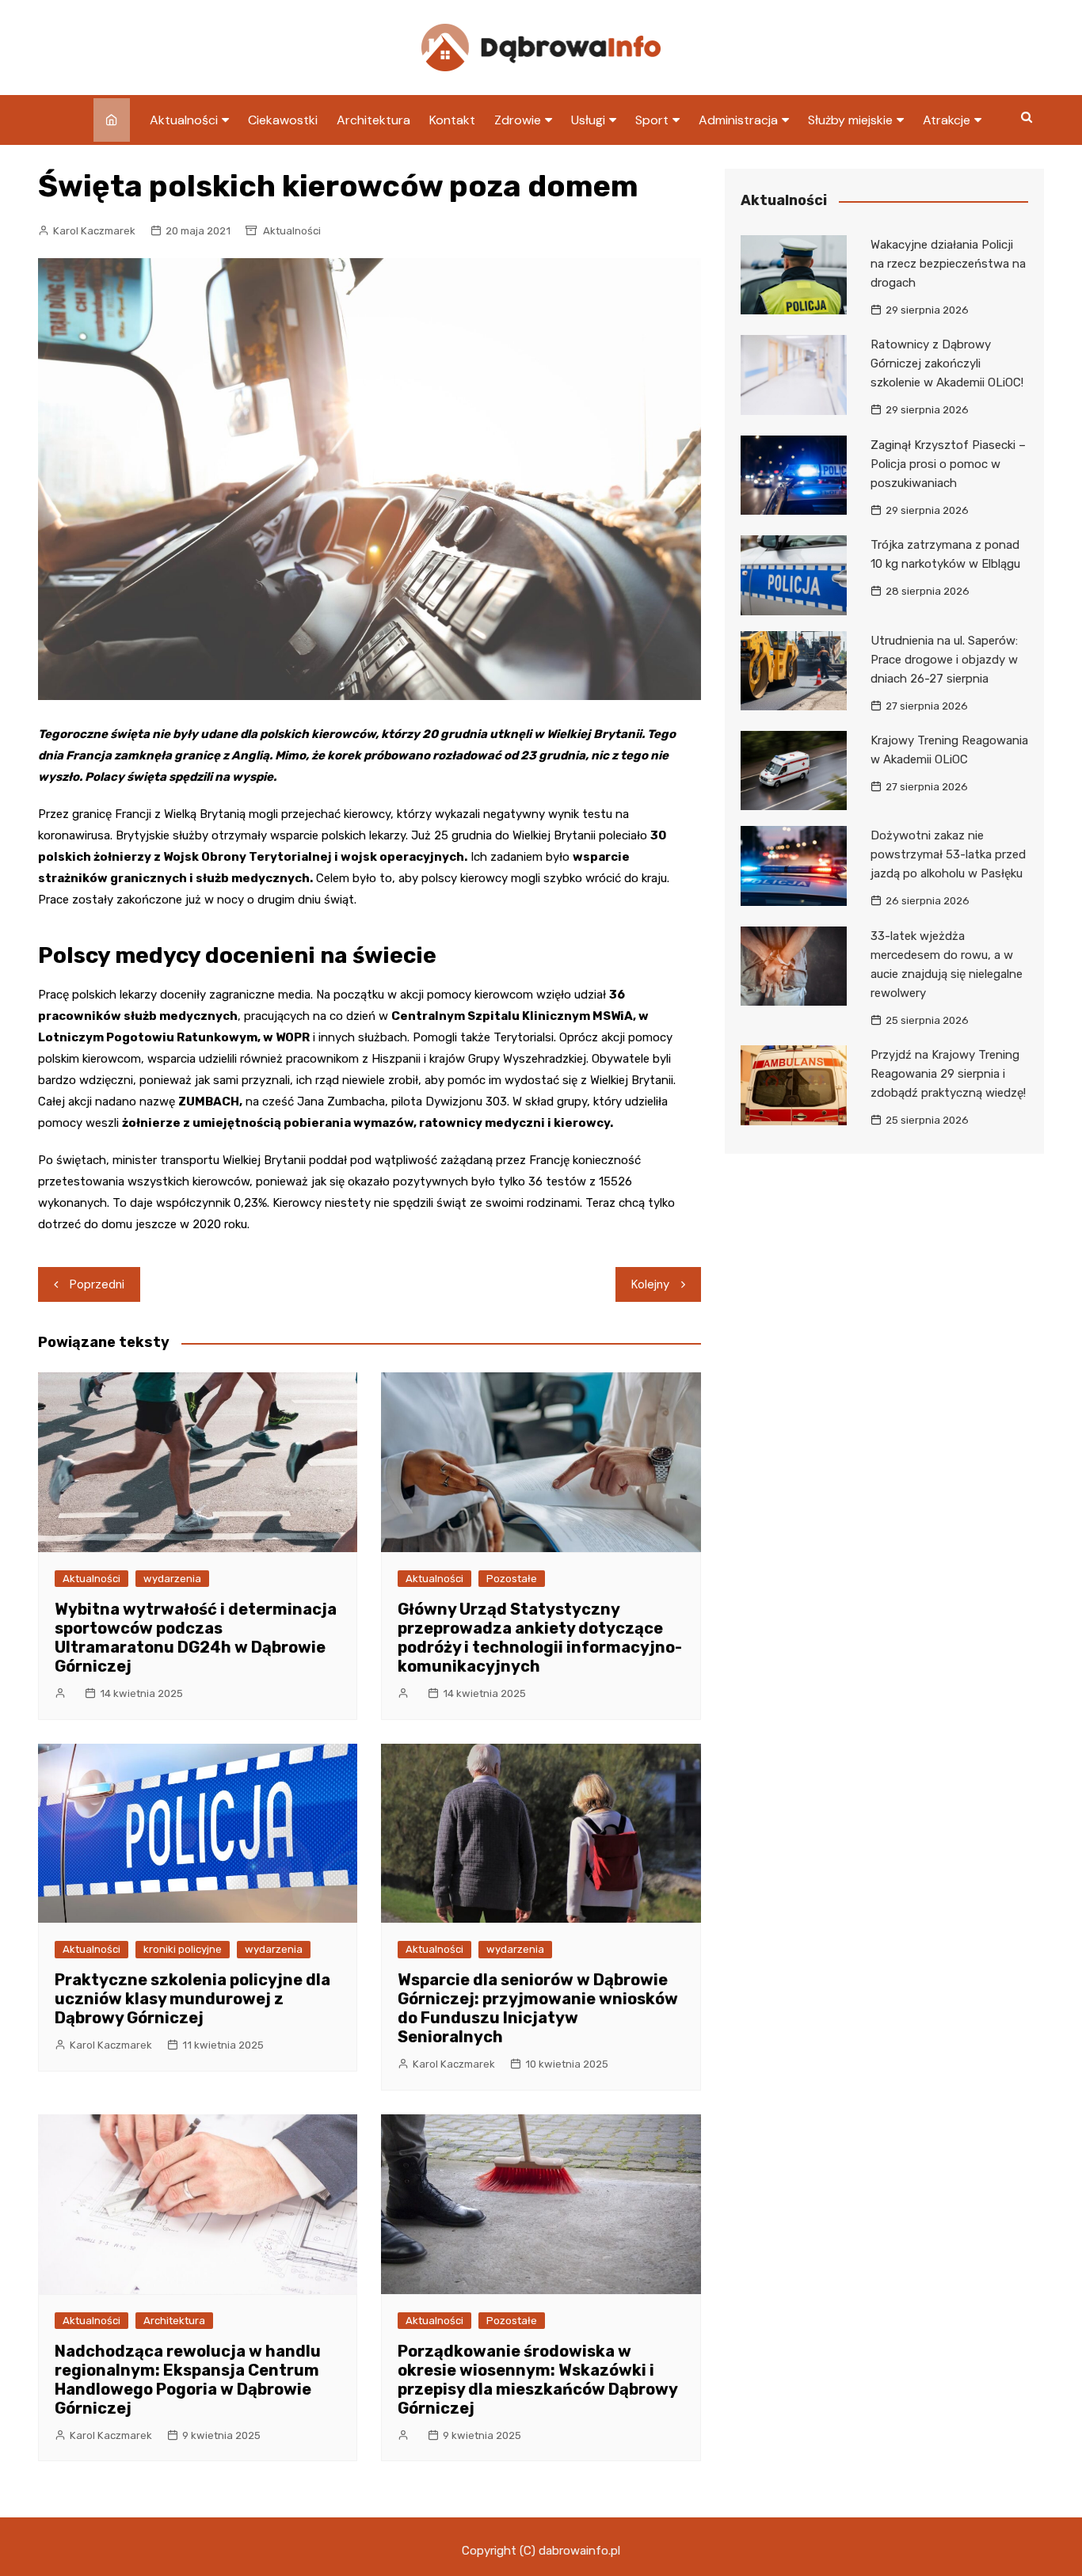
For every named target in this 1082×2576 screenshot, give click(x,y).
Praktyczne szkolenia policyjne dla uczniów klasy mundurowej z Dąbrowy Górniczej (192, 1999)
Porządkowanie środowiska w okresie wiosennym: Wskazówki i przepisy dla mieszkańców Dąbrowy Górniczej (537, 2380)
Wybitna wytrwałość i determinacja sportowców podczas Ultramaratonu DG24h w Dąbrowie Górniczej (196, 1638)
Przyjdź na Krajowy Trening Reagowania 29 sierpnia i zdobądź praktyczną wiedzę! (948, 1074)
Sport (652, 120)
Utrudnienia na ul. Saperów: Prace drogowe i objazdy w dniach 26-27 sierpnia (944, 660)
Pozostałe (512, 1579)
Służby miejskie (850, 120)
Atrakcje (947, 120)
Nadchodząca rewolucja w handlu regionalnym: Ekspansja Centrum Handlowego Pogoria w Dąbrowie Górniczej (188, 2380)
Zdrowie (518, 120)
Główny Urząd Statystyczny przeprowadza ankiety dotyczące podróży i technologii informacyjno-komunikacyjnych (540, 1638)
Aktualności (184, 120)
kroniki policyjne (183, 1949)
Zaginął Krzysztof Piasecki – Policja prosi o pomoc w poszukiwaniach (948, 464)
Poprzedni (97, 1284)
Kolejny (650, 1284)
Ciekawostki (283, 120)
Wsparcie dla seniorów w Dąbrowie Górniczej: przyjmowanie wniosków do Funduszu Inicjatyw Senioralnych (538, 2008)
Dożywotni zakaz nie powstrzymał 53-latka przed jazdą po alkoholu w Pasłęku (948, 854)
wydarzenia (172, 1579)
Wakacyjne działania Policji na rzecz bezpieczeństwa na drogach (948, 264)
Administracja (738, 120)
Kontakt (452, 120)
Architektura (373, 120)
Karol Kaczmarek (94, 231)
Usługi (588, 120)
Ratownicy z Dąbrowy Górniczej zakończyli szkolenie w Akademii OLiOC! (947, 363)
